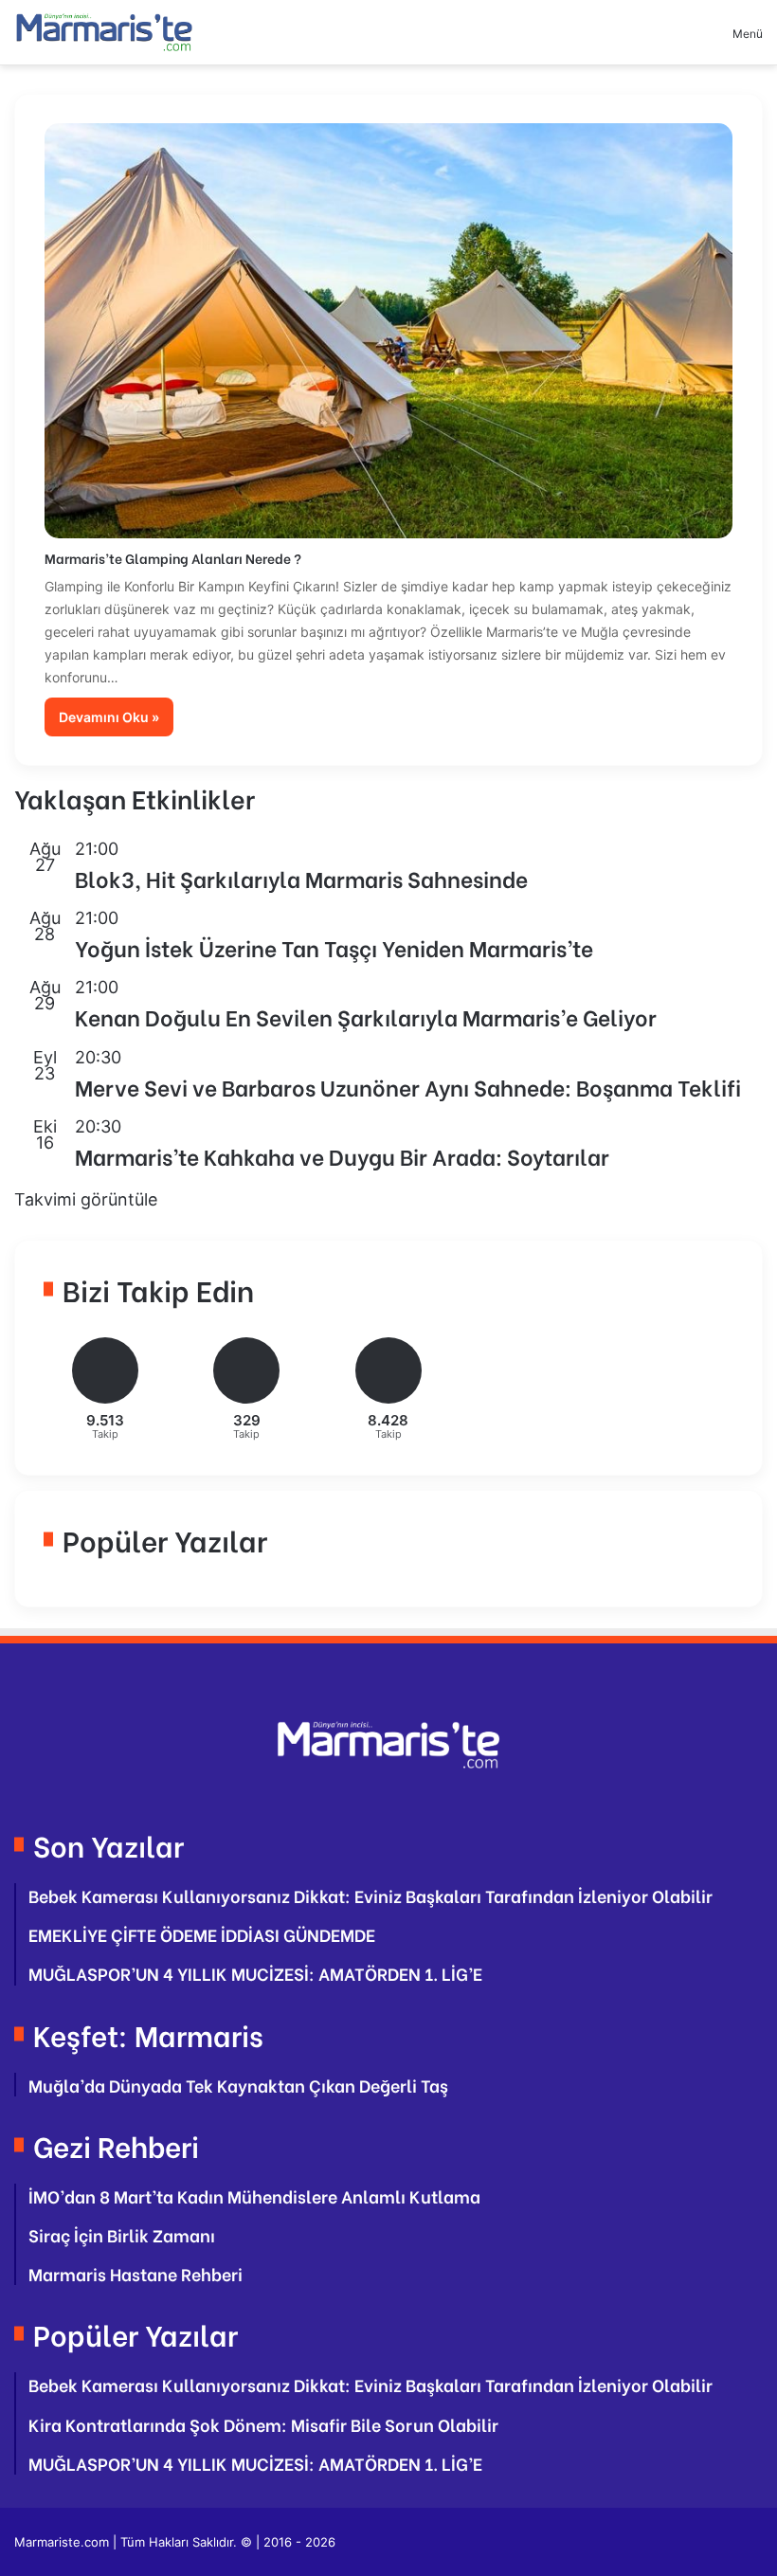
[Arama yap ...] (685, 40)
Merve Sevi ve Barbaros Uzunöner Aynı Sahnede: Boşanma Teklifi (408, 1086)
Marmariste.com (62, 2542)
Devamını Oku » (109, 717)
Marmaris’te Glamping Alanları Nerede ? (173, 558)
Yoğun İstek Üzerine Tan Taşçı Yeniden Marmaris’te (334, 947)
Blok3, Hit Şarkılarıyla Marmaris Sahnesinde (301, 878)
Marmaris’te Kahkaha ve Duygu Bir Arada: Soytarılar (342, 1155)
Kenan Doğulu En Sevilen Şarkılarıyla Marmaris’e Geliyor (366, 1016)
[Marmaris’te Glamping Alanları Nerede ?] (389, 331)
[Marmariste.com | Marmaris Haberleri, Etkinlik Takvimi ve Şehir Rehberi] (104, 32)
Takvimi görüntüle (86, 1199)
